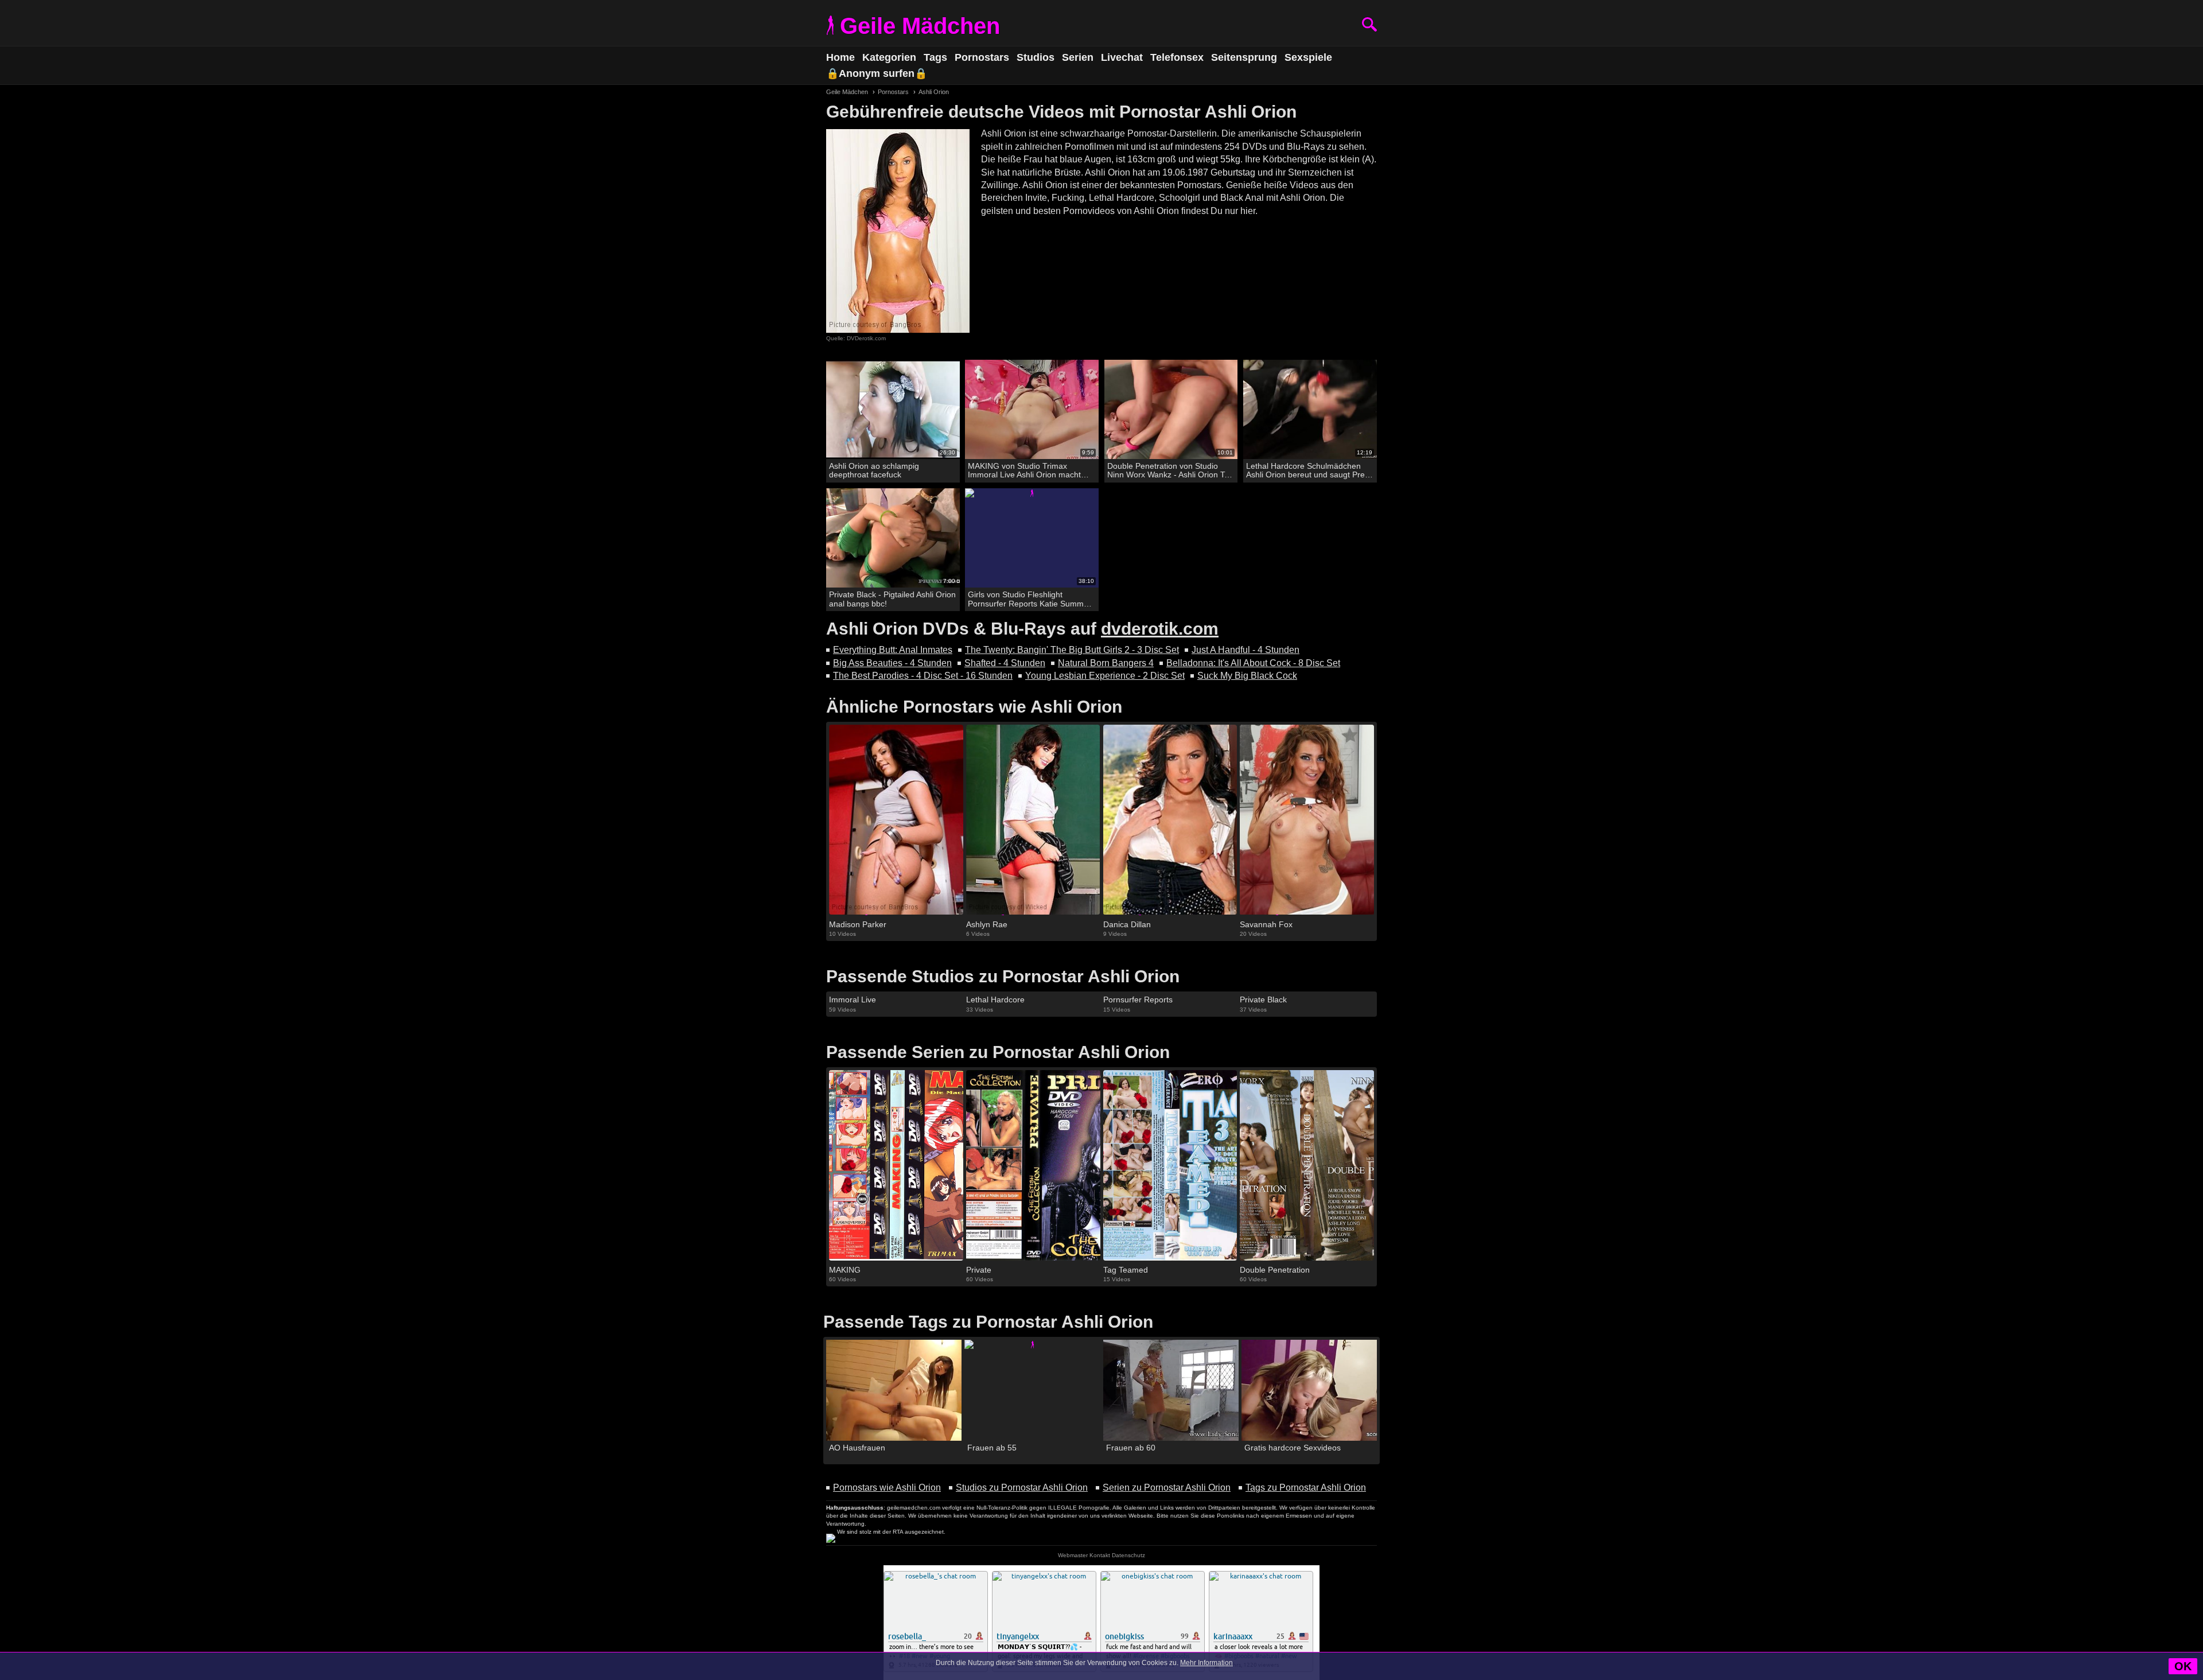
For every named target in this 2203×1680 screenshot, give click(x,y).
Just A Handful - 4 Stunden (1245, 650)
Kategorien (889, 57)
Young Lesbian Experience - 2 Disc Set (1105, 676)
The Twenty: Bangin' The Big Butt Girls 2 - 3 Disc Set (1072, 650)
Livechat (1122, 57)
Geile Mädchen (920, 26)
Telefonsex (1177, 57)
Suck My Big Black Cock (1247, 676)
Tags (935, 57)
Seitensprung (1244, 57)
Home (840, 57)
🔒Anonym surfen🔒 (877, 73)
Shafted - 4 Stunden (1005, 663)
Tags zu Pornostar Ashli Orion (1306, 1487)
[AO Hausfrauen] (894, 1391)
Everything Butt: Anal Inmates (893, 650)
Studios (1036, 57)
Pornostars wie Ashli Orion (887, 1487)
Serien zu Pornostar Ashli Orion (1167, 1487)
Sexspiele (1308, 57)
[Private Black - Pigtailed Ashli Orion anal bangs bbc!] (893, 538)
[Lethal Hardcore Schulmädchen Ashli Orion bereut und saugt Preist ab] (1310, 409)
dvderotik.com (1160, 629)
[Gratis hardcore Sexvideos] (1309, 1391)
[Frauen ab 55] (1032, 1391)
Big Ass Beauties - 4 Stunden (892, 663)
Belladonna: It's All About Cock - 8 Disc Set (1253, 663)
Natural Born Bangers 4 (1106, 663)
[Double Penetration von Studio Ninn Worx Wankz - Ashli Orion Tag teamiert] (1171, 409)
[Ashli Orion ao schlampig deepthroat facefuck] (893, 409)
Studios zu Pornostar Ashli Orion (1022, 1487)
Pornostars (982, 57)
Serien (1078, 57)
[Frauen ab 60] (1171, 1391)
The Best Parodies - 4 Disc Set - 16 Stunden (923, 676)
